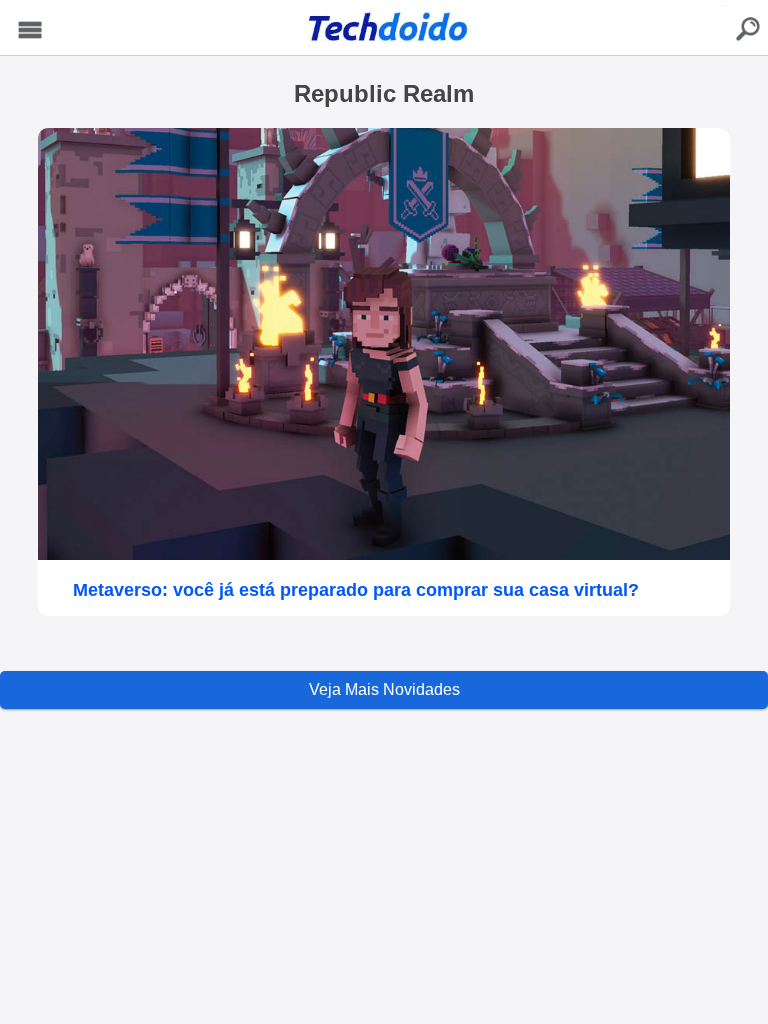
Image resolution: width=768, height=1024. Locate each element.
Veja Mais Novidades (384, 689)
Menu (30, 30)
